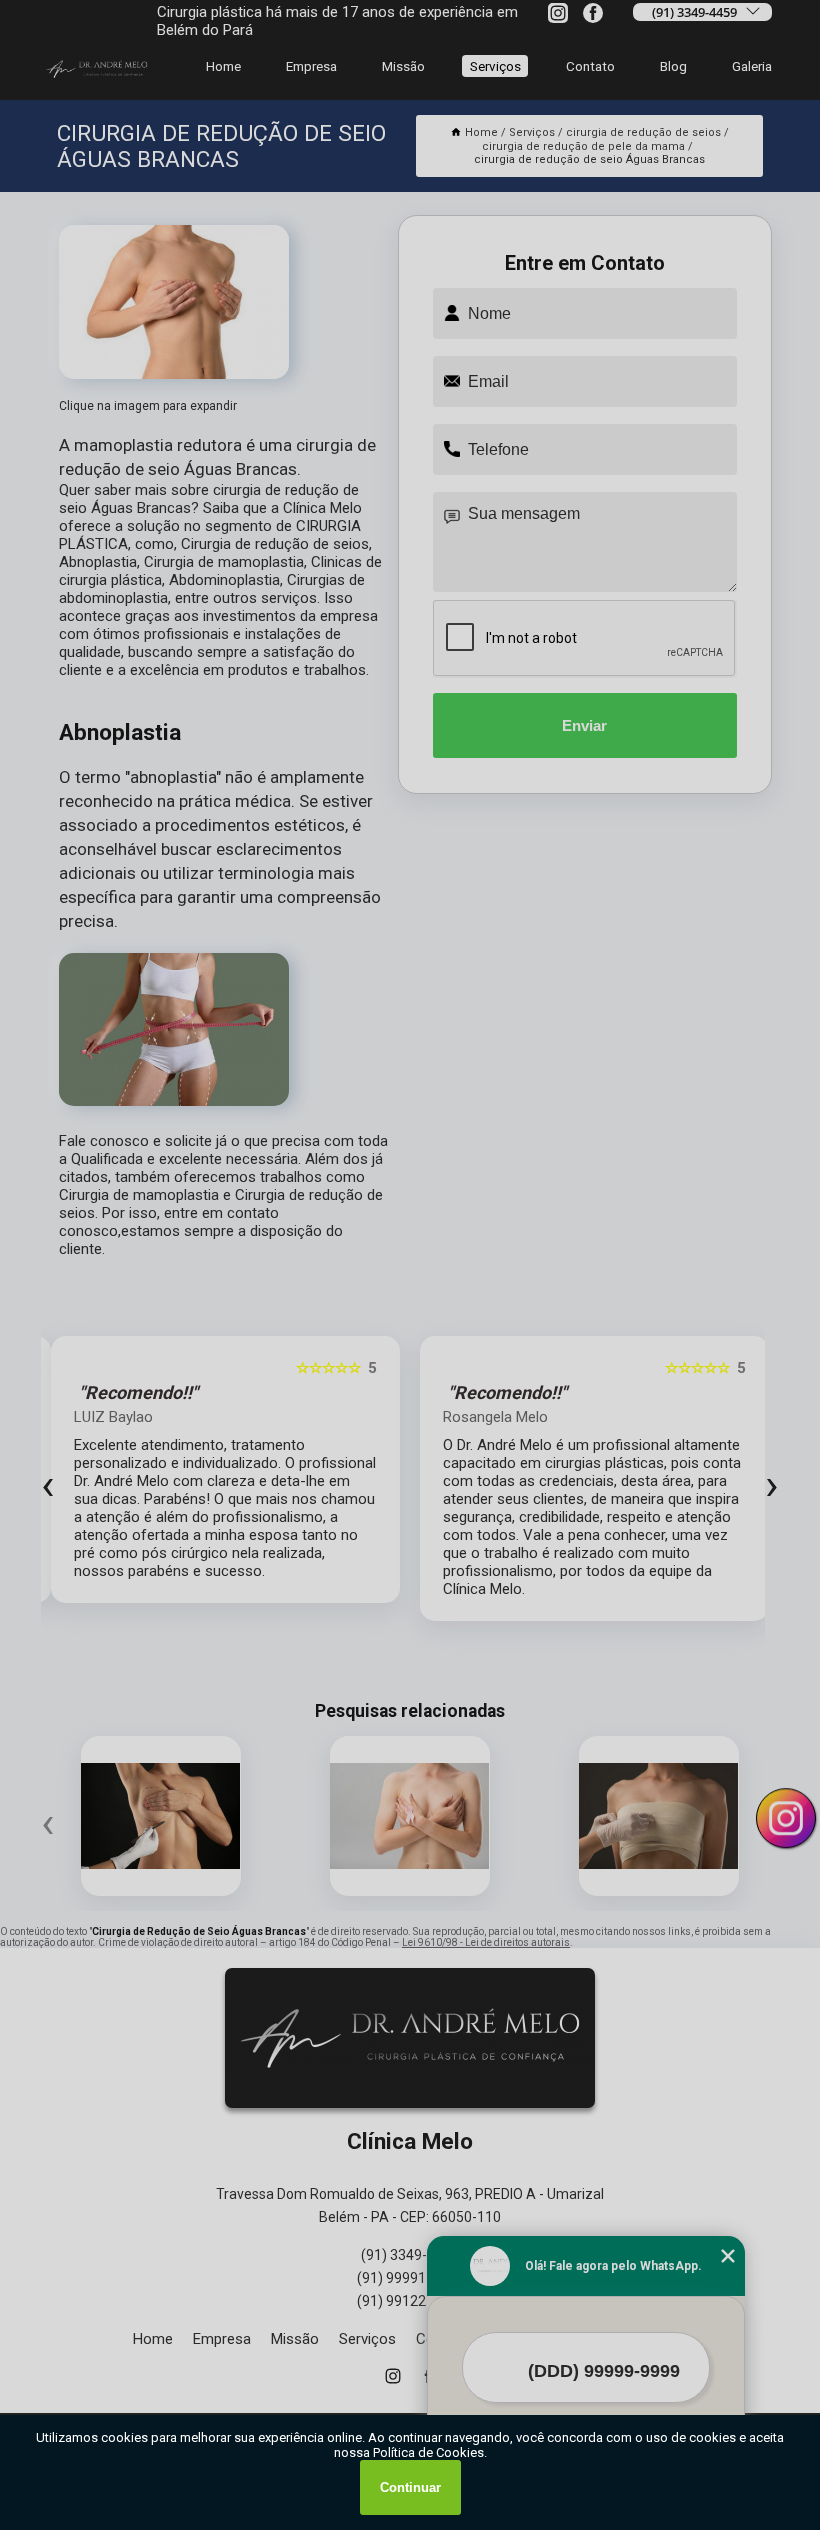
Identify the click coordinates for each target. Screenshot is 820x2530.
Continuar (410, 2487)
